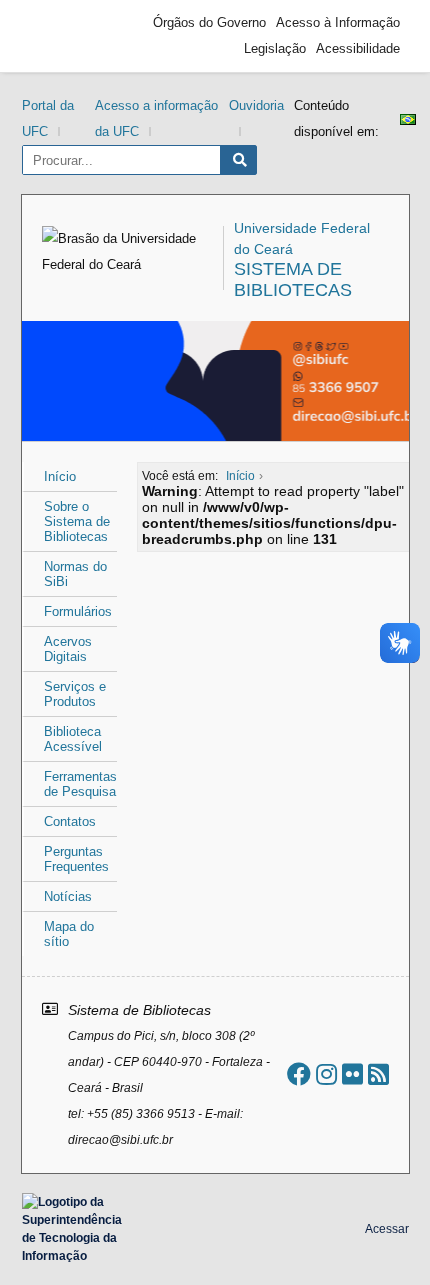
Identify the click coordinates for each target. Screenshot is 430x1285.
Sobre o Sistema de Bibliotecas (77, 521)
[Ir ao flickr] (352, 1074)
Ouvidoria (256, 105)
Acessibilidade (358, 48)
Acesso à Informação (338, 22)
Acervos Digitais (68, 649)
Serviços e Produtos (75, 694)
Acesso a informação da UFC (156, 118)
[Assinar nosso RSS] (378, 1074)
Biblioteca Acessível (73, 739)
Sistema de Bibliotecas (293, 279)
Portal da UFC (48, 118)
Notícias (68, 896)
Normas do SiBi (75, 574)
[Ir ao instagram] (326, 1074)
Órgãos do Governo (209, 22)
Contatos (70, 821)
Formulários (78, 611)
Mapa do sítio (69, 934)
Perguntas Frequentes (76, 859)
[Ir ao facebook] (299, 1074)
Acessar (387, 1229)
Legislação (275, 48)
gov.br (67, 36)
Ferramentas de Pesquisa (80, 784)
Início (60, 476)
